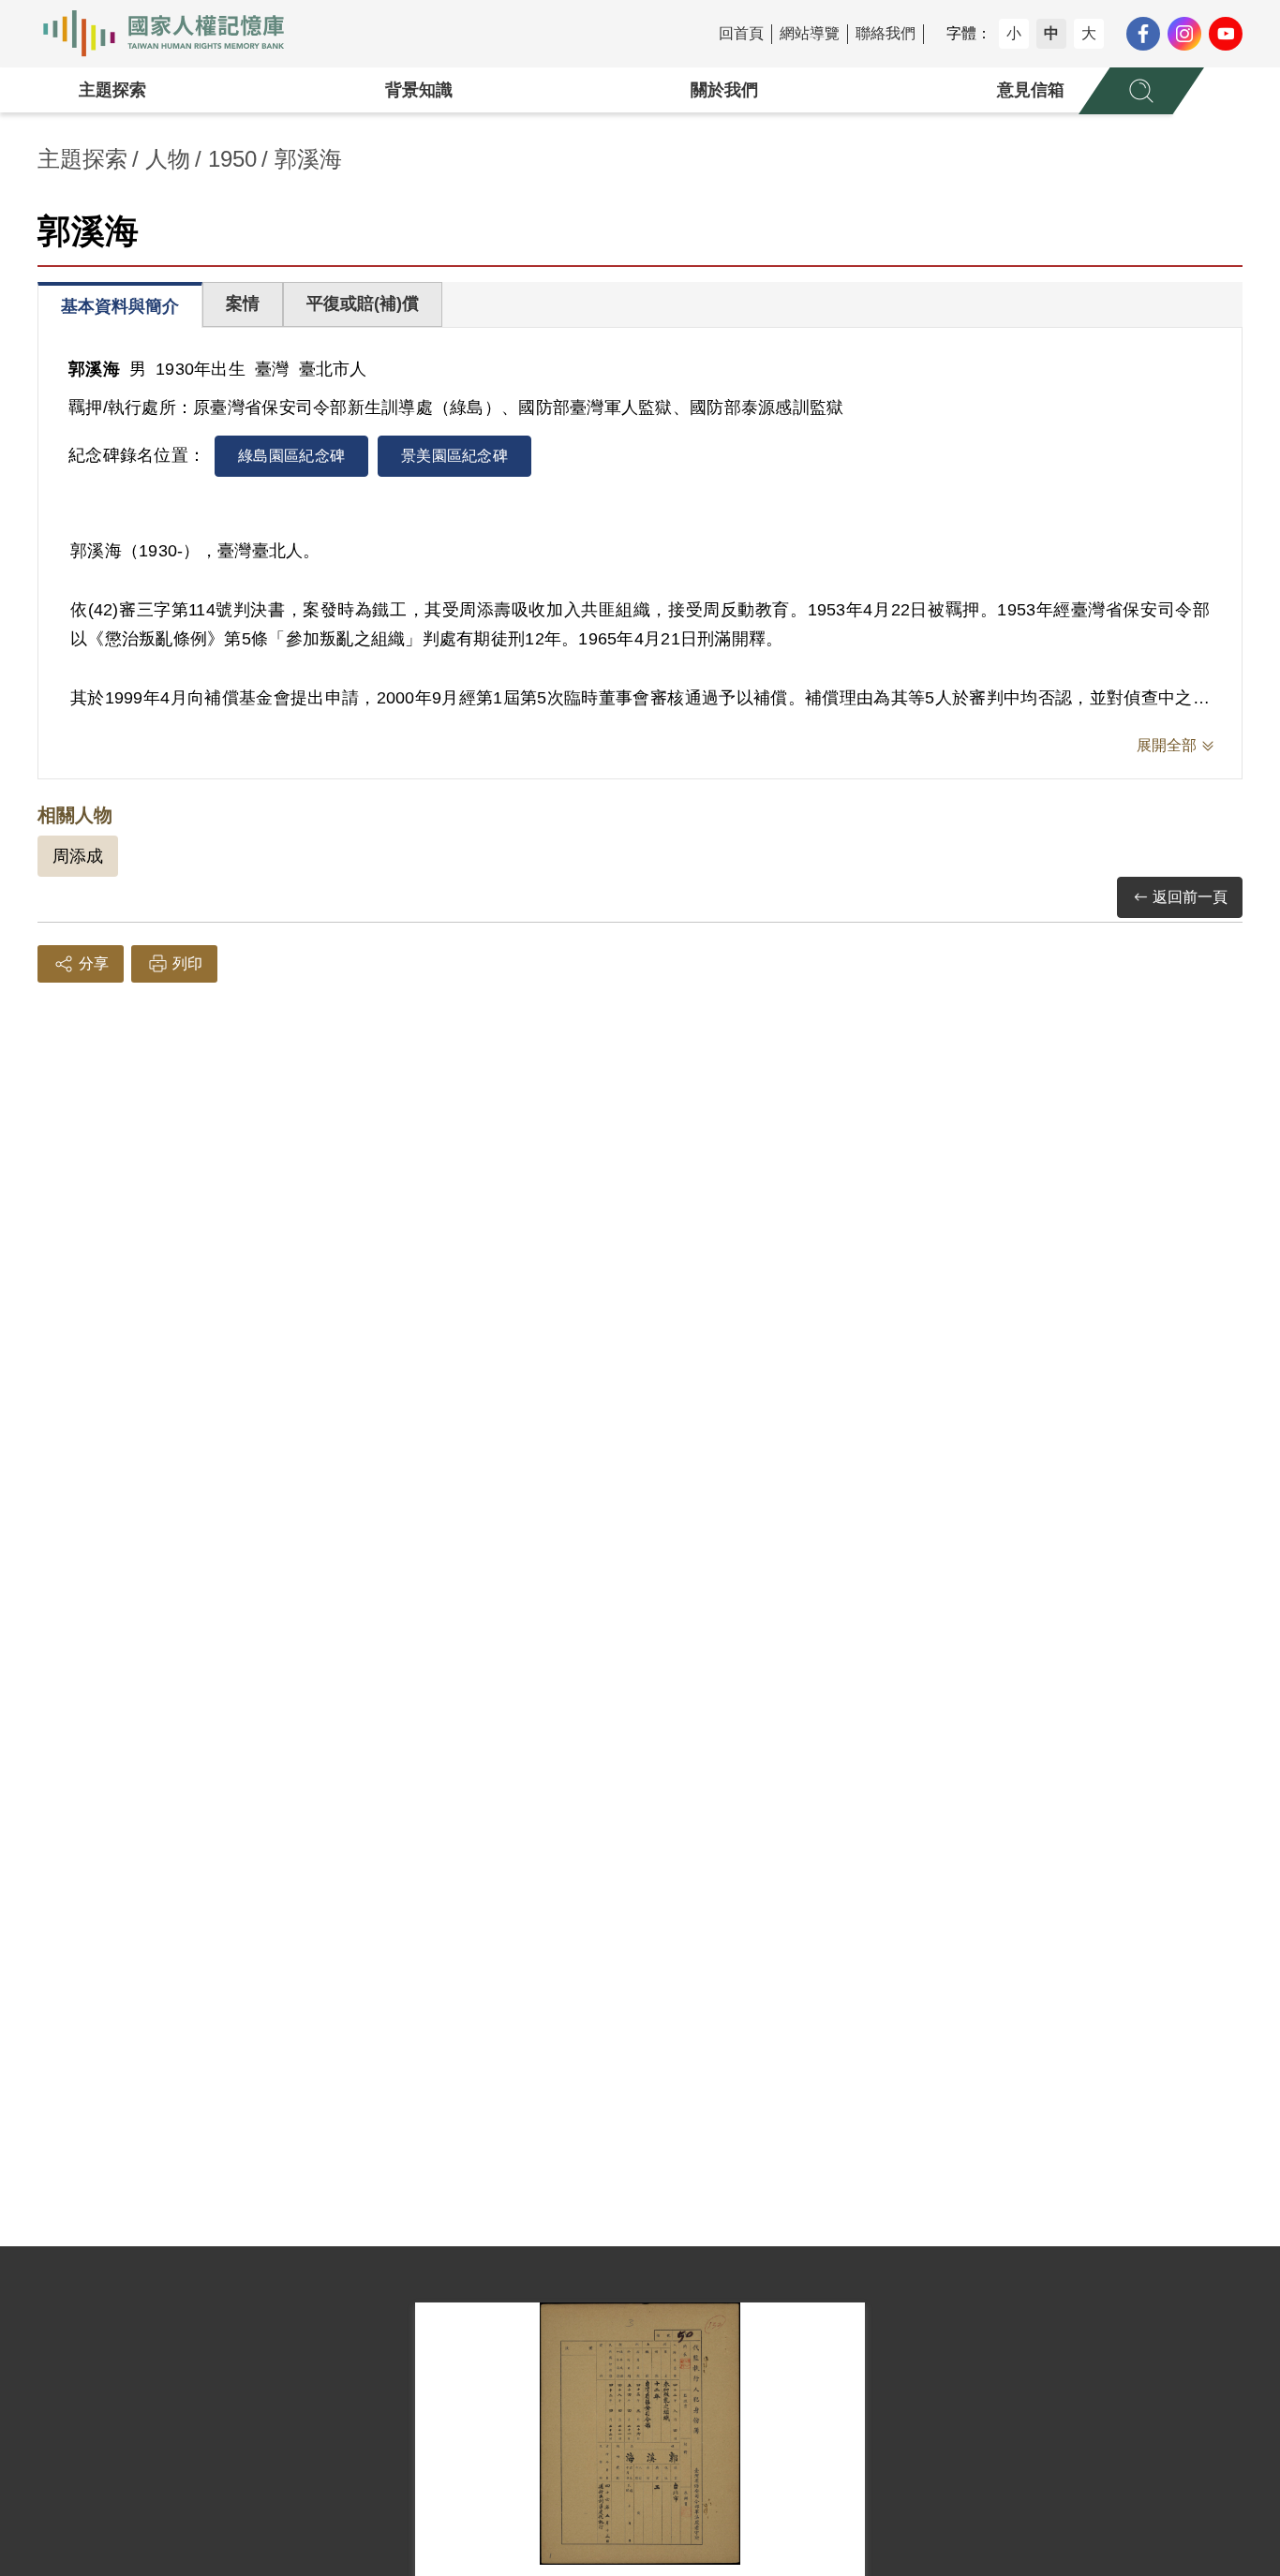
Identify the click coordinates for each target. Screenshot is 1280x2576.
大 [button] (1089, 33)
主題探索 (112, 90)
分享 (94, 963)
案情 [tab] (243, 303)
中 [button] (1051, 33)
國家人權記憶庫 (174, 34)
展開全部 (1167, 745)
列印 (187, 963)
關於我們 (724, 90)
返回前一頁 (1190, 897)
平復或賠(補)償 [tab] (363, 303)
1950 (232, 159)
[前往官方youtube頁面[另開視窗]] (1226, 34)
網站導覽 (810, 33)
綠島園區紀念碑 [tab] (291, 456)
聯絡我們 (886, 33)
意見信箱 (1031, 90)
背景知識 (419, 90)
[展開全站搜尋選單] (1141, 91)
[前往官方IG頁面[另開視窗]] (1184, 34)
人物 (168, 159)
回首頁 (741, 33)
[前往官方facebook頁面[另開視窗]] (1143, 34)
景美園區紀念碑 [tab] (454, 456)
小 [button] (1014, 33)
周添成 (78, 856)
